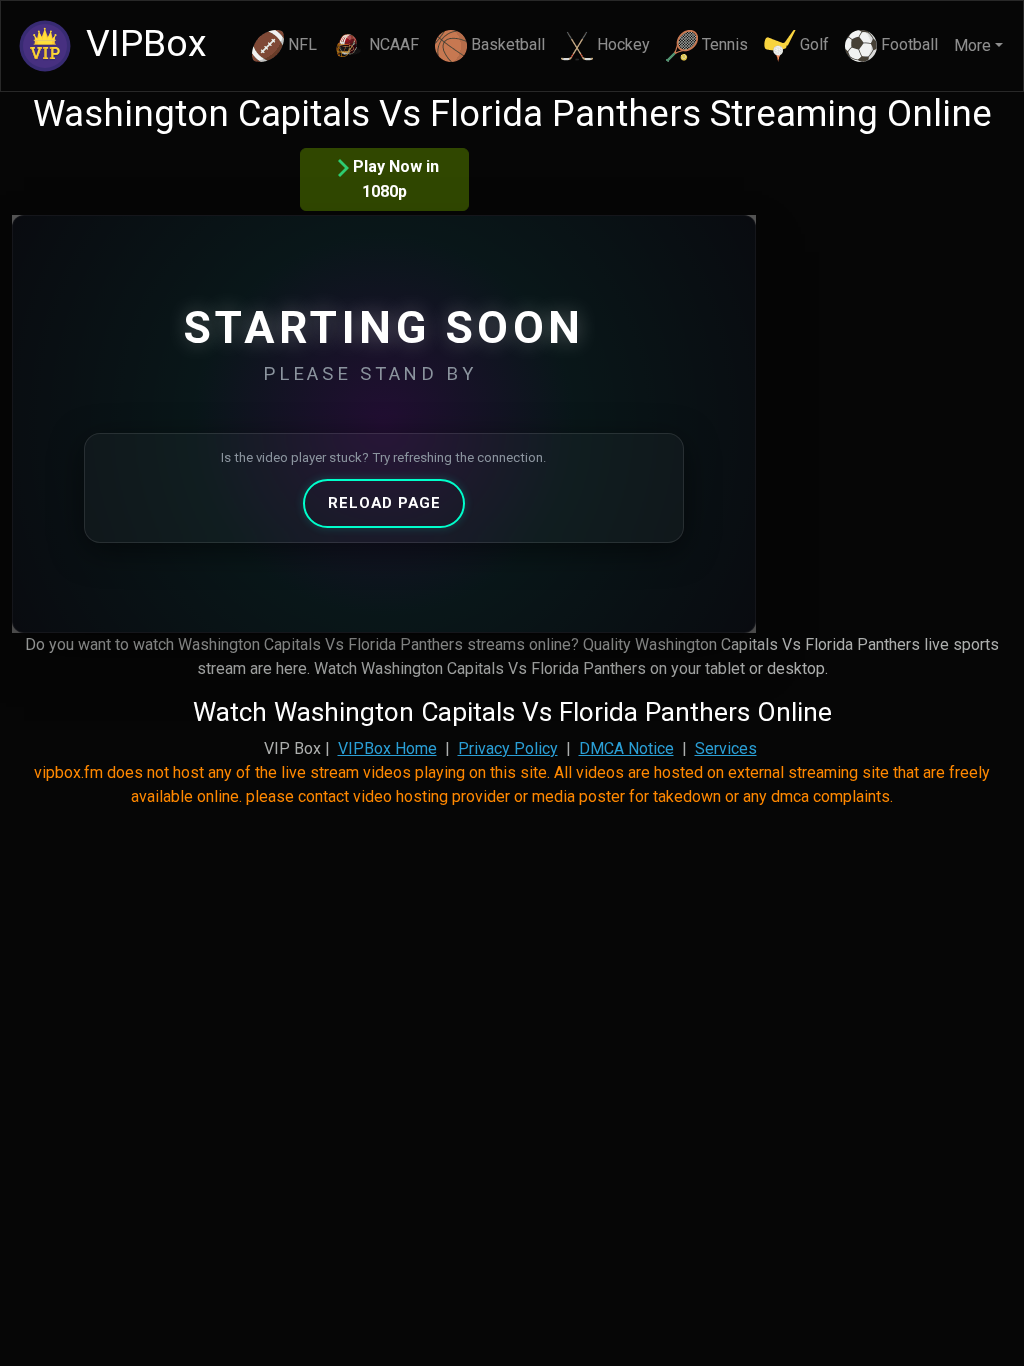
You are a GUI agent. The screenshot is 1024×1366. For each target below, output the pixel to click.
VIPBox (142, 43)
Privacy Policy (508, 748)
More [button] (972, 45)
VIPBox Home (387, 748)
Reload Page (384, 503)
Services (726, 748)
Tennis (725, 44)
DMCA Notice (626, 748)
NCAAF (394, 44)
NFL (302, 44)
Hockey (623, 44)
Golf (814, 44)
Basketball (508, 44)
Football (909, 44)
